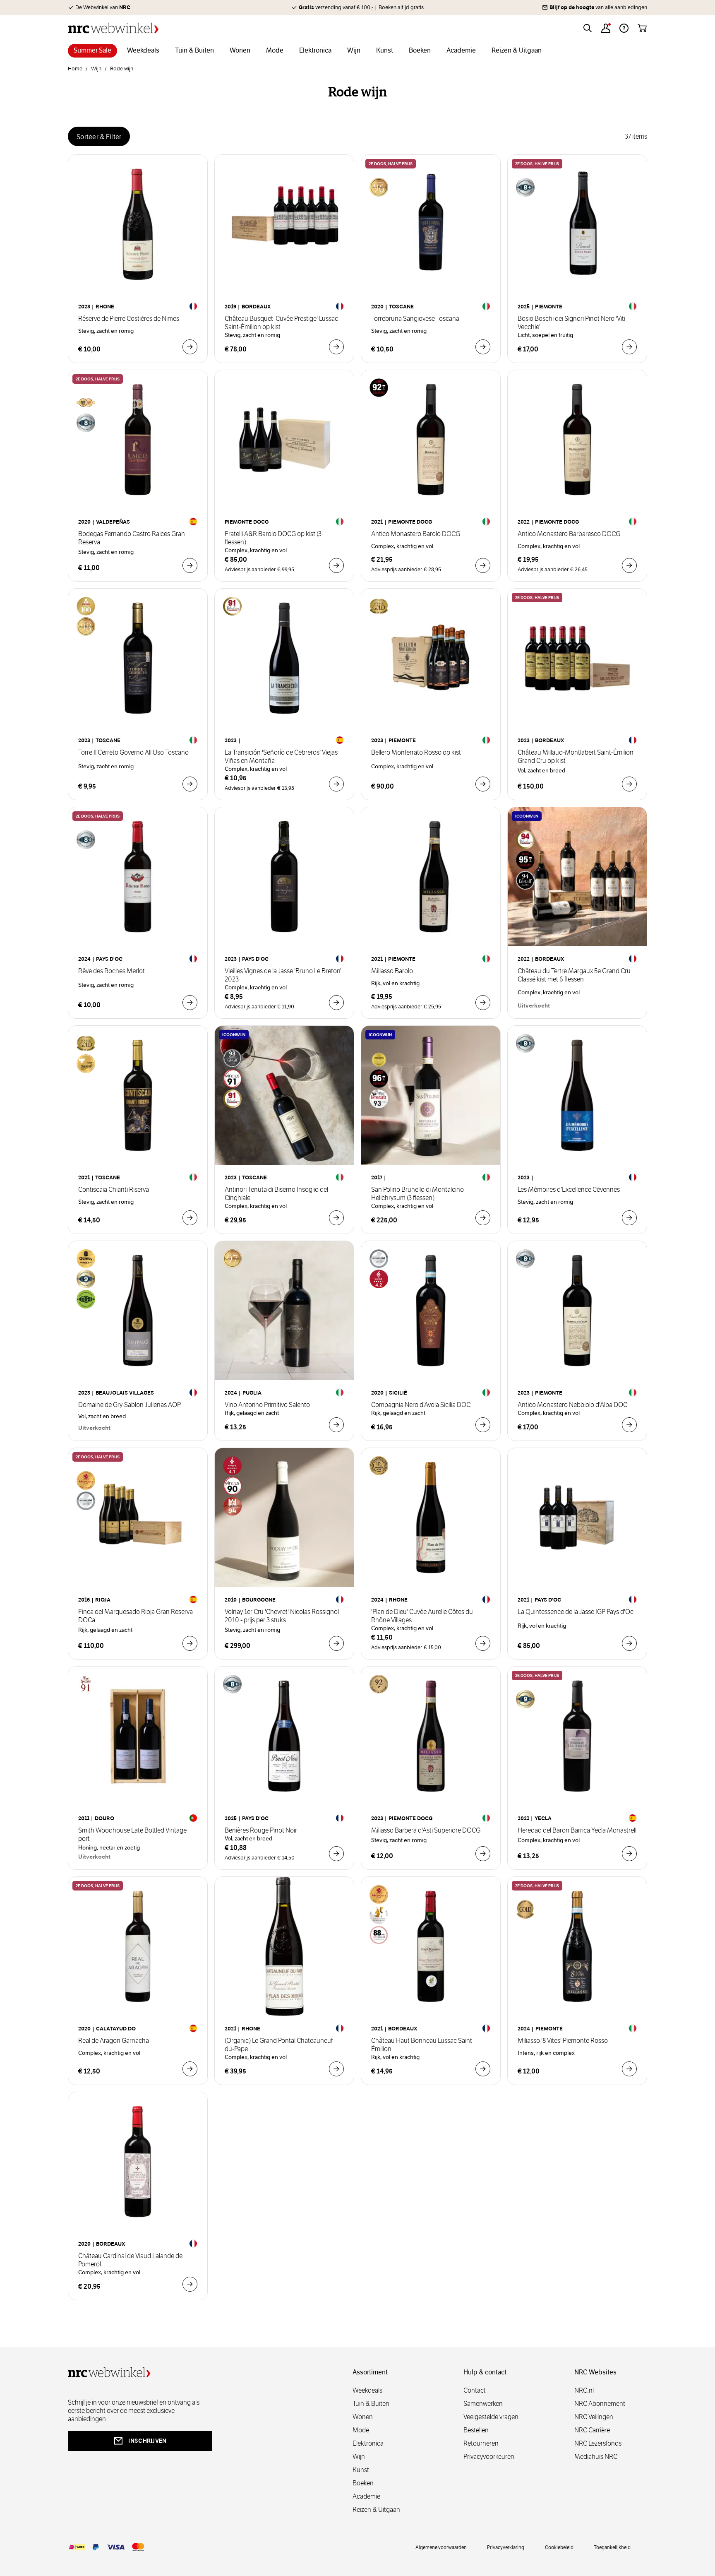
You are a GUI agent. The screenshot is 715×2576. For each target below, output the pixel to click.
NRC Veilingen (594, 2417)
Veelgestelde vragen (491, 2417)
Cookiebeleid (559, 2547)
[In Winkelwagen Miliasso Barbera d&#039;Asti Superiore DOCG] (483, 1854)
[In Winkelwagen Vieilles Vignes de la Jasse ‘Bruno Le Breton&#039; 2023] (336, 1003)
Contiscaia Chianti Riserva (114, 1190)
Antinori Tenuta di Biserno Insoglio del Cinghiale (276, 1194)
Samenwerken (483, 2404)
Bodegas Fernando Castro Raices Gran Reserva (132, 538)
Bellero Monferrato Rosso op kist (416, 753)
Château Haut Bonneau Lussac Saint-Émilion (423, 2045)
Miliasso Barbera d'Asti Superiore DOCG (426, 1830)
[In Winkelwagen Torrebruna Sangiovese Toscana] (483, 347)
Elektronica (368, 2443)
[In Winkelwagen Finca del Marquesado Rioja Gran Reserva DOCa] (190, 1643)
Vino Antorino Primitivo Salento (267, 1405)
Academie (366, 2496)
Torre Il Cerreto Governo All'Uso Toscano (133, 753)
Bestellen (476, 2430)
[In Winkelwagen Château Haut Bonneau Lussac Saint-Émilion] (483, 2069)
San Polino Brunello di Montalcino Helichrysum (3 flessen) (417, 1194)
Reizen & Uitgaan (376, 2510)
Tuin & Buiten (371, 2404)
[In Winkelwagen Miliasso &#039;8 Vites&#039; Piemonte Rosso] (629, 2069)
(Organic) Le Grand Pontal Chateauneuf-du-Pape (280, 2045)
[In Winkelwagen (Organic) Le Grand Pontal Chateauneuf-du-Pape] (336, 2069)
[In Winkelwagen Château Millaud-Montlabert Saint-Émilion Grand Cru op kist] (629, 784)
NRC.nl (584, 2390)
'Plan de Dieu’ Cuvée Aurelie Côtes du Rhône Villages (422, 1616)
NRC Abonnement (600, 2404)
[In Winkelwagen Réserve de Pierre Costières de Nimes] (190, 347)
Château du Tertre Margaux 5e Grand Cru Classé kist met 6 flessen (574, 975)
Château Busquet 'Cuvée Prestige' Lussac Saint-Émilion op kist (281, 323)
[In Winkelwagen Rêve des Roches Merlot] (190, 1003)
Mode (361, 2430)
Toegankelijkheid (612, 2547)
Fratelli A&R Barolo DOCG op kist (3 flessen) (273, 538)
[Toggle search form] (588, 28)
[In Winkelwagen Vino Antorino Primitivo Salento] (336, 1425)
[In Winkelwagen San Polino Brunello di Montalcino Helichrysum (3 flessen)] (483, 1218)
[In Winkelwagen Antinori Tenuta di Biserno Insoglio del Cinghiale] (336, 1218)
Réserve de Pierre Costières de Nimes (129, 319)
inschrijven (147, 2441)
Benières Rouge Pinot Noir (261, 1830)
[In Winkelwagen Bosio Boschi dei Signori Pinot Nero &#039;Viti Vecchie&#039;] (629, 347)
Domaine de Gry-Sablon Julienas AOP (130, 1405)
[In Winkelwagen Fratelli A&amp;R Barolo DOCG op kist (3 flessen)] (336, 565)
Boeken (363, 2483)
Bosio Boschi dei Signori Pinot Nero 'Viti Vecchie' (571, 323)
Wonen (363, 2417)
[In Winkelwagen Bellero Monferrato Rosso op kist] (483, 784)
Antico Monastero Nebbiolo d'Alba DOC (572, 1405)
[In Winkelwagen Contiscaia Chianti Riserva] (190, 1218)
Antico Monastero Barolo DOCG (416, 534)
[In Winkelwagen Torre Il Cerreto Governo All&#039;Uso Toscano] (190, 784)
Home (75, 69)
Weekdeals (367, 2390)
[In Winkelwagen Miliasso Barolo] (483, 1003)
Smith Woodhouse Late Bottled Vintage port (132, 1835)
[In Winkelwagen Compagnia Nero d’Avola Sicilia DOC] (483, 1425)
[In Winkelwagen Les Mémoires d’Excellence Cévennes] (629, 1218)
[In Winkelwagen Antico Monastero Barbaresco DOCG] (629, 565)
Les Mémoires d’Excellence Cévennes (569, 1190)
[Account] (606, 28)
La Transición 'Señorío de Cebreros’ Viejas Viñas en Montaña (281, 757)
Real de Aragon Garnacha (114, 2041)
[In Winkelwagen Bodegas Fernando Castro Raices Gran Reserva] (190, 565)
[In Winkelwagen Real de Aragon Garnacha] (190, 2069)
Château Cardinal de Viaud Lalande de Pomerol (130, 2260)
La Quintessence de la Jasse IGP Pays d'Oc (576, 1612)
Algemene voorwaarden (441, 2547)
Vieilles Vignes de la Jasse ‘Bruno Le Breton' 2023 (283, 975)
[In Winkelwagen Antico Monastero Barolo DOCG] (483, 565)
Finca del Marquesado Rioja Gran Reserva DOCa (136, 1616)
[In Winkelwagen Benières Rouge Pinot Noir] (336, 1854)
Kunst (361, 2470)
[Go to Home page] (113, 28)
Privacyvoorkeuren (489, 2457)
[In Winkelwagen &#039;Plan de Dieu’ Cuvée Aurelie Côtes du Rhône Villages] (483, 1643)
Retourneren (481, 2443)
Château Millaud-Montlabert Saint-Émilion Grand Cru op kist (576, 757)
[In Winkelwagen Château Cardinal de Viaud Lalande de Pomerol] (190, 2284)
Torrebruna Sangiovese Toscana (415, 319)
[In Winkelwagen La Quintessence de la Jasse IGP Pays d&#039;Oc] (629, 1643)
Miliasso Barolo (392, 971)
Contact (475, 2390)
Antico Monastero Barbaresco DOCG (569, 534)
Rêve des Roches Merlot (112, 971)
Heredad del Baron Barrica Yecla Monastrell (577, 1830)
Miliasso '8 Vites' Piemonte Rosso (563, 2041)
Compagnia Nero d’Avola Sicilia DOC (421, 1405)
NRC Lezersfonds (598, 2443)
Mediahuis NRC (596, 2457)
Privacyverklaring (506, 2547)
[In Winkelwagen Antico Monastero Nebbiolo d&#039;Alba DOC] (629, 1425)
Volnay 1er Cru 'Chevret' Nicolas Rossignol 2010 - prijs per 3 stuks (282, 1616)
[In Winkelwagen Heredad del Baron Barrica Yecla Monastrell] (629, 1854)
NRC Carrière (592, 2430)
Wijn (96, 69)
